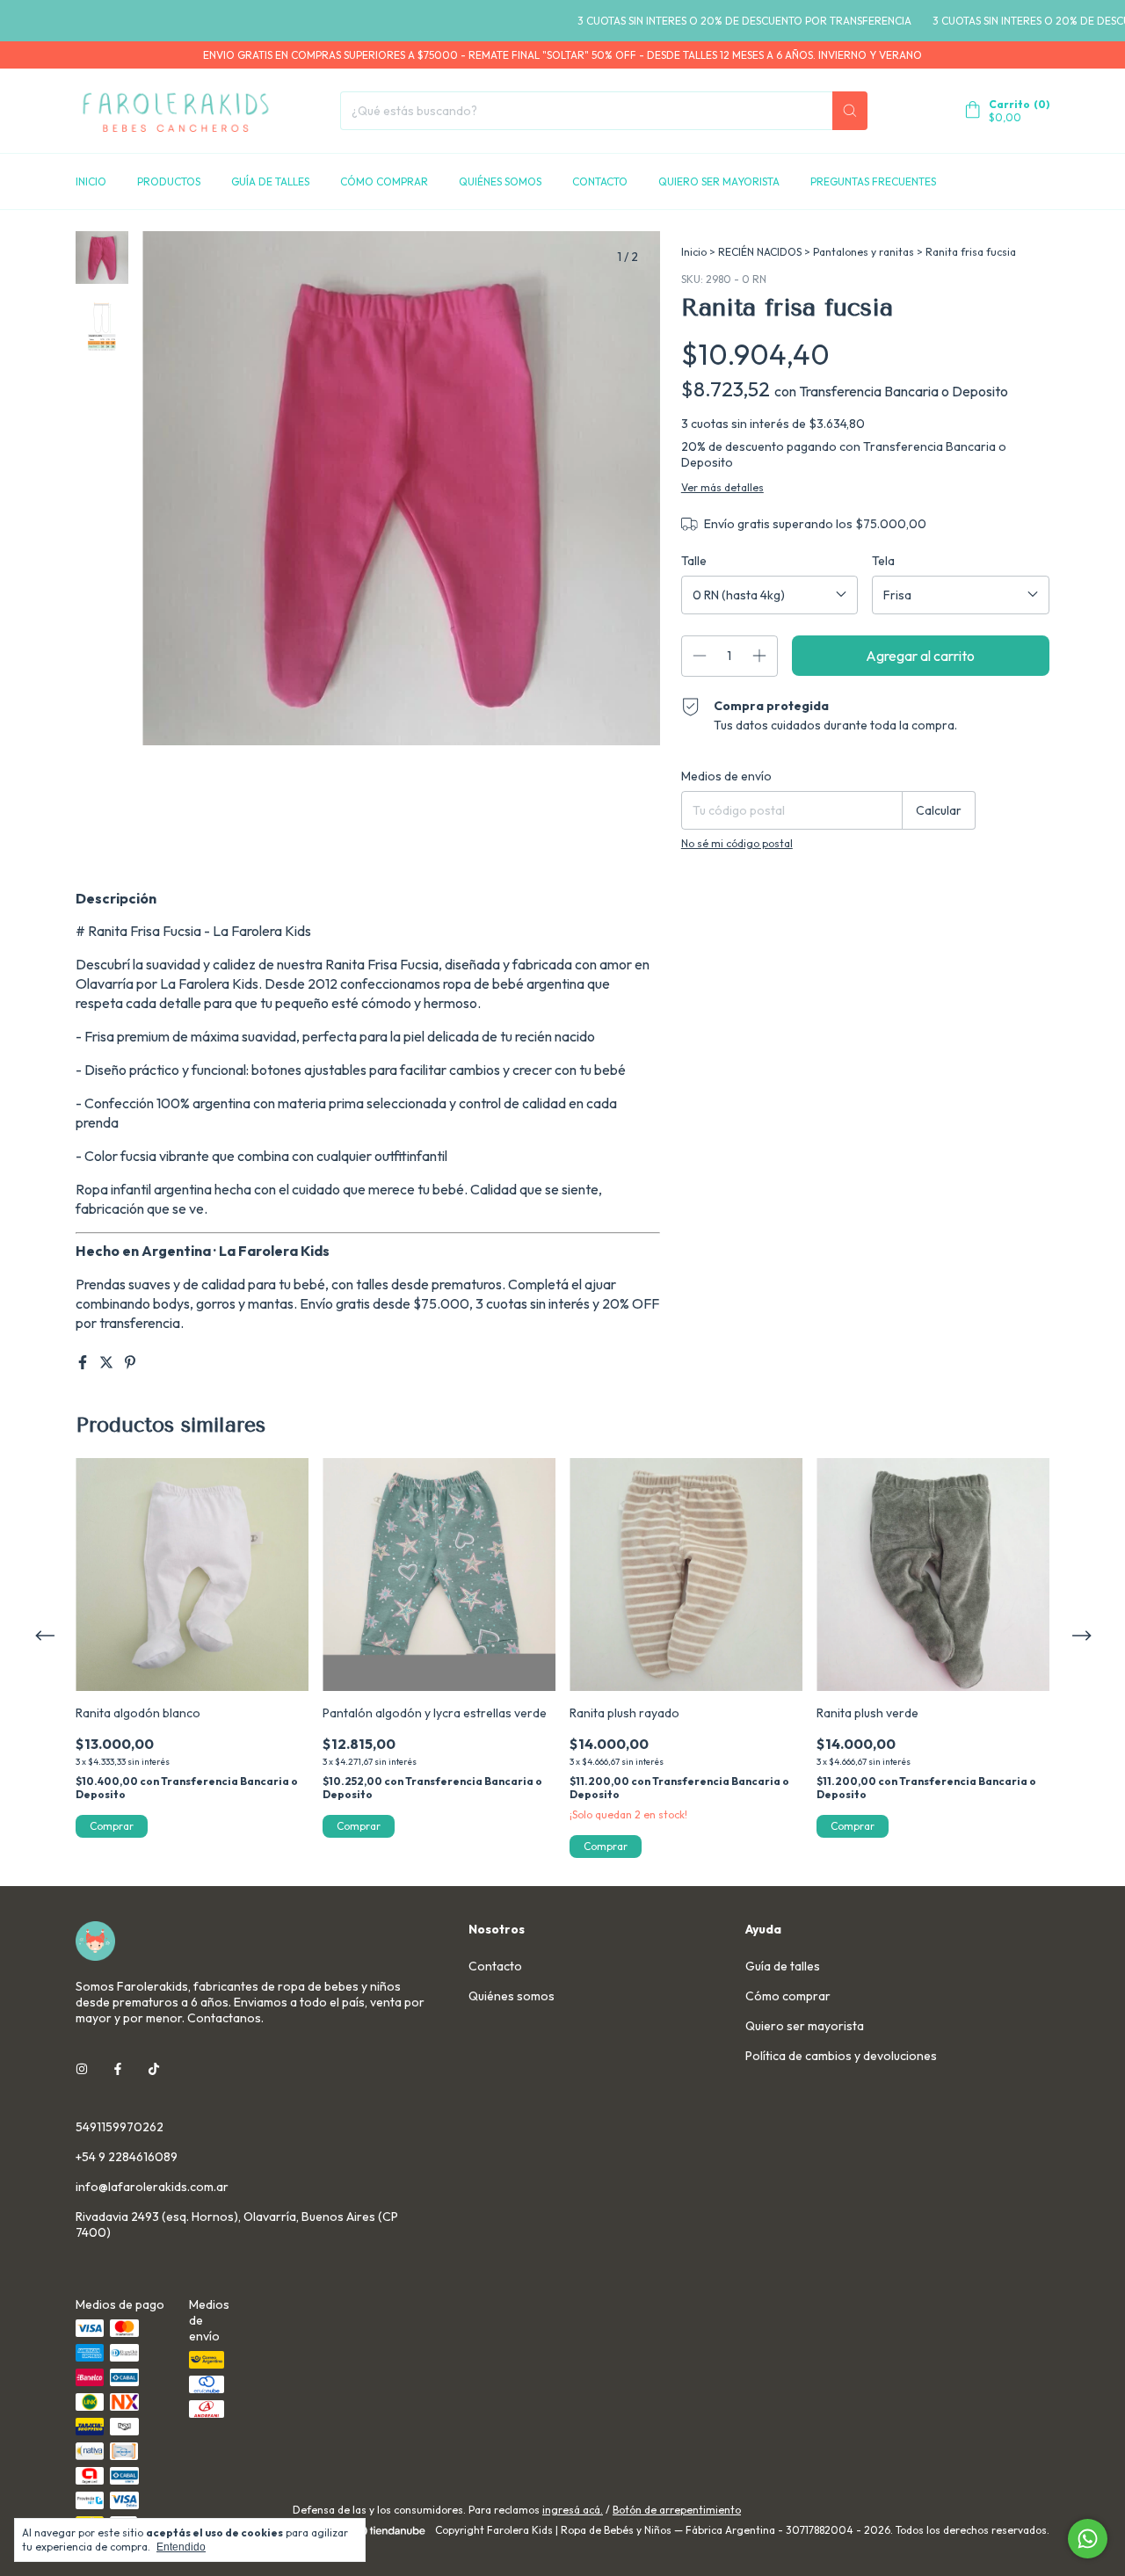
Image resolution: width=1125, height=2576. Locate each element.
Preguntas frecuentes (873, 181)
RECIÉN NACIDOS (760, 252)
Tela (883, 561)
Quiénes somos (500, 181)
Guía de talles (270, 181)
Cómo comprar (384, 181)
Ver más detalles (722, 487)
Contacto (600, 181)
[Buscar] (850, 111)
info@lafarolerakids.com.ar (152, 2187)
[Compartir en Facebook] (84, 1362)
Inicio (91, 181)
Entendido (181, 2547)
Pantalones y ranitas (864, 252)
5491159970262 (120, 2127)
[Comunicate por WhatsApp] (1088, 2539)
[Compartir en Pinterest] (130, 1362)
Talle (694, 561)
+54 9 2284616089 (127, 2157)
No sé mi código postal (737, 843)
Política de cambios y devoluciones (841, 2056)
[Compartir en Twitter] (108, 1362)
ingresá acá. (573, 2510)
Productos (169, 181)
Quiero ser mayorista (719, 181)
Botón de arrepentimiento (677, 2510)
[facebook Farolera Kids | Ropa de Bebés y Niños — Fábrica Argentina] (118, 2069)
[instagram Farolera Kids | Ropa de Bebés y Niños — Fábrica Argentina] (82, 2069)
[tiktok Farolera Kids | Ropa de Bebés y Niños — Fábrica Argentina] (154, 2069)
